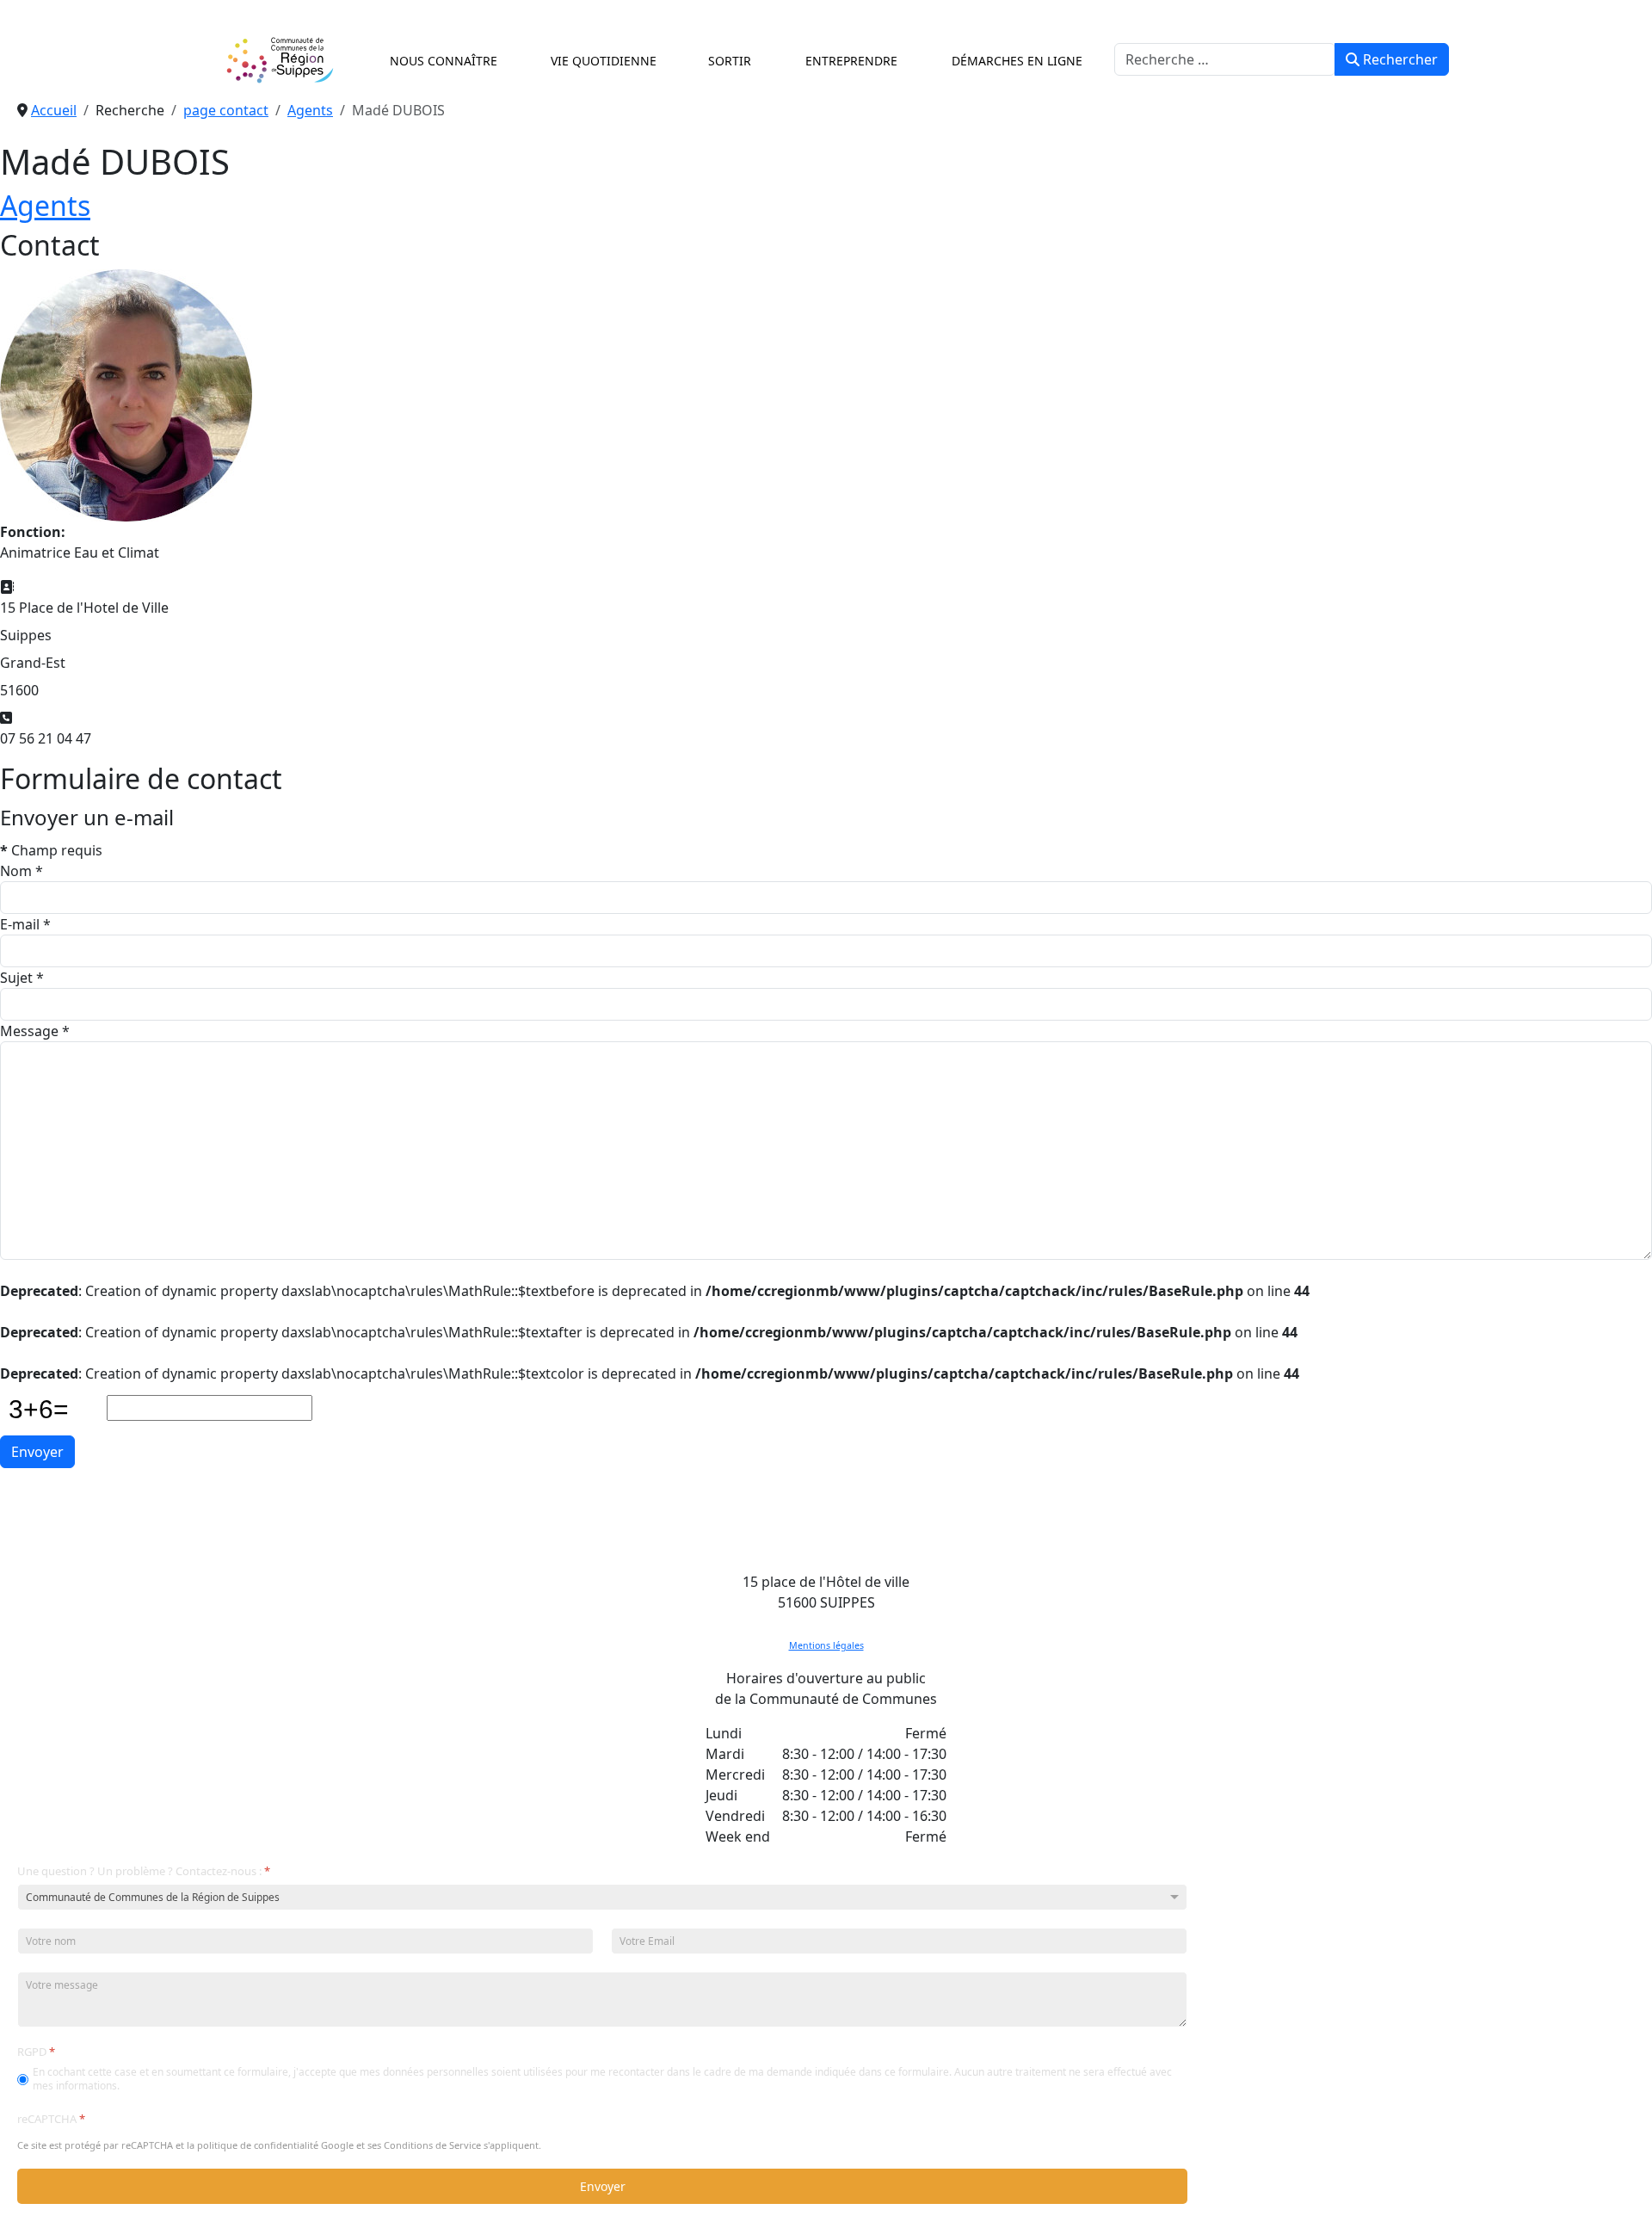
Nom (22, 871)
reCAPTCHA (51, 2119)
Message (35, 1031)
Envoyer (37, 1452)
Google (337, 2146)
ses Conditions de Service (424, 2146)
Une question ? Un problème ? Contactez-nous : (144, 1871)
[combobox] (1225, 59)
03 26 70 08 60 (826, 1623)
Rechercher (1399, 59)
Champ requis (51, 850)
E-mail (25, 924)
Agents (45, 205)
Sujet (22, 978)
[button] (440, 60)
